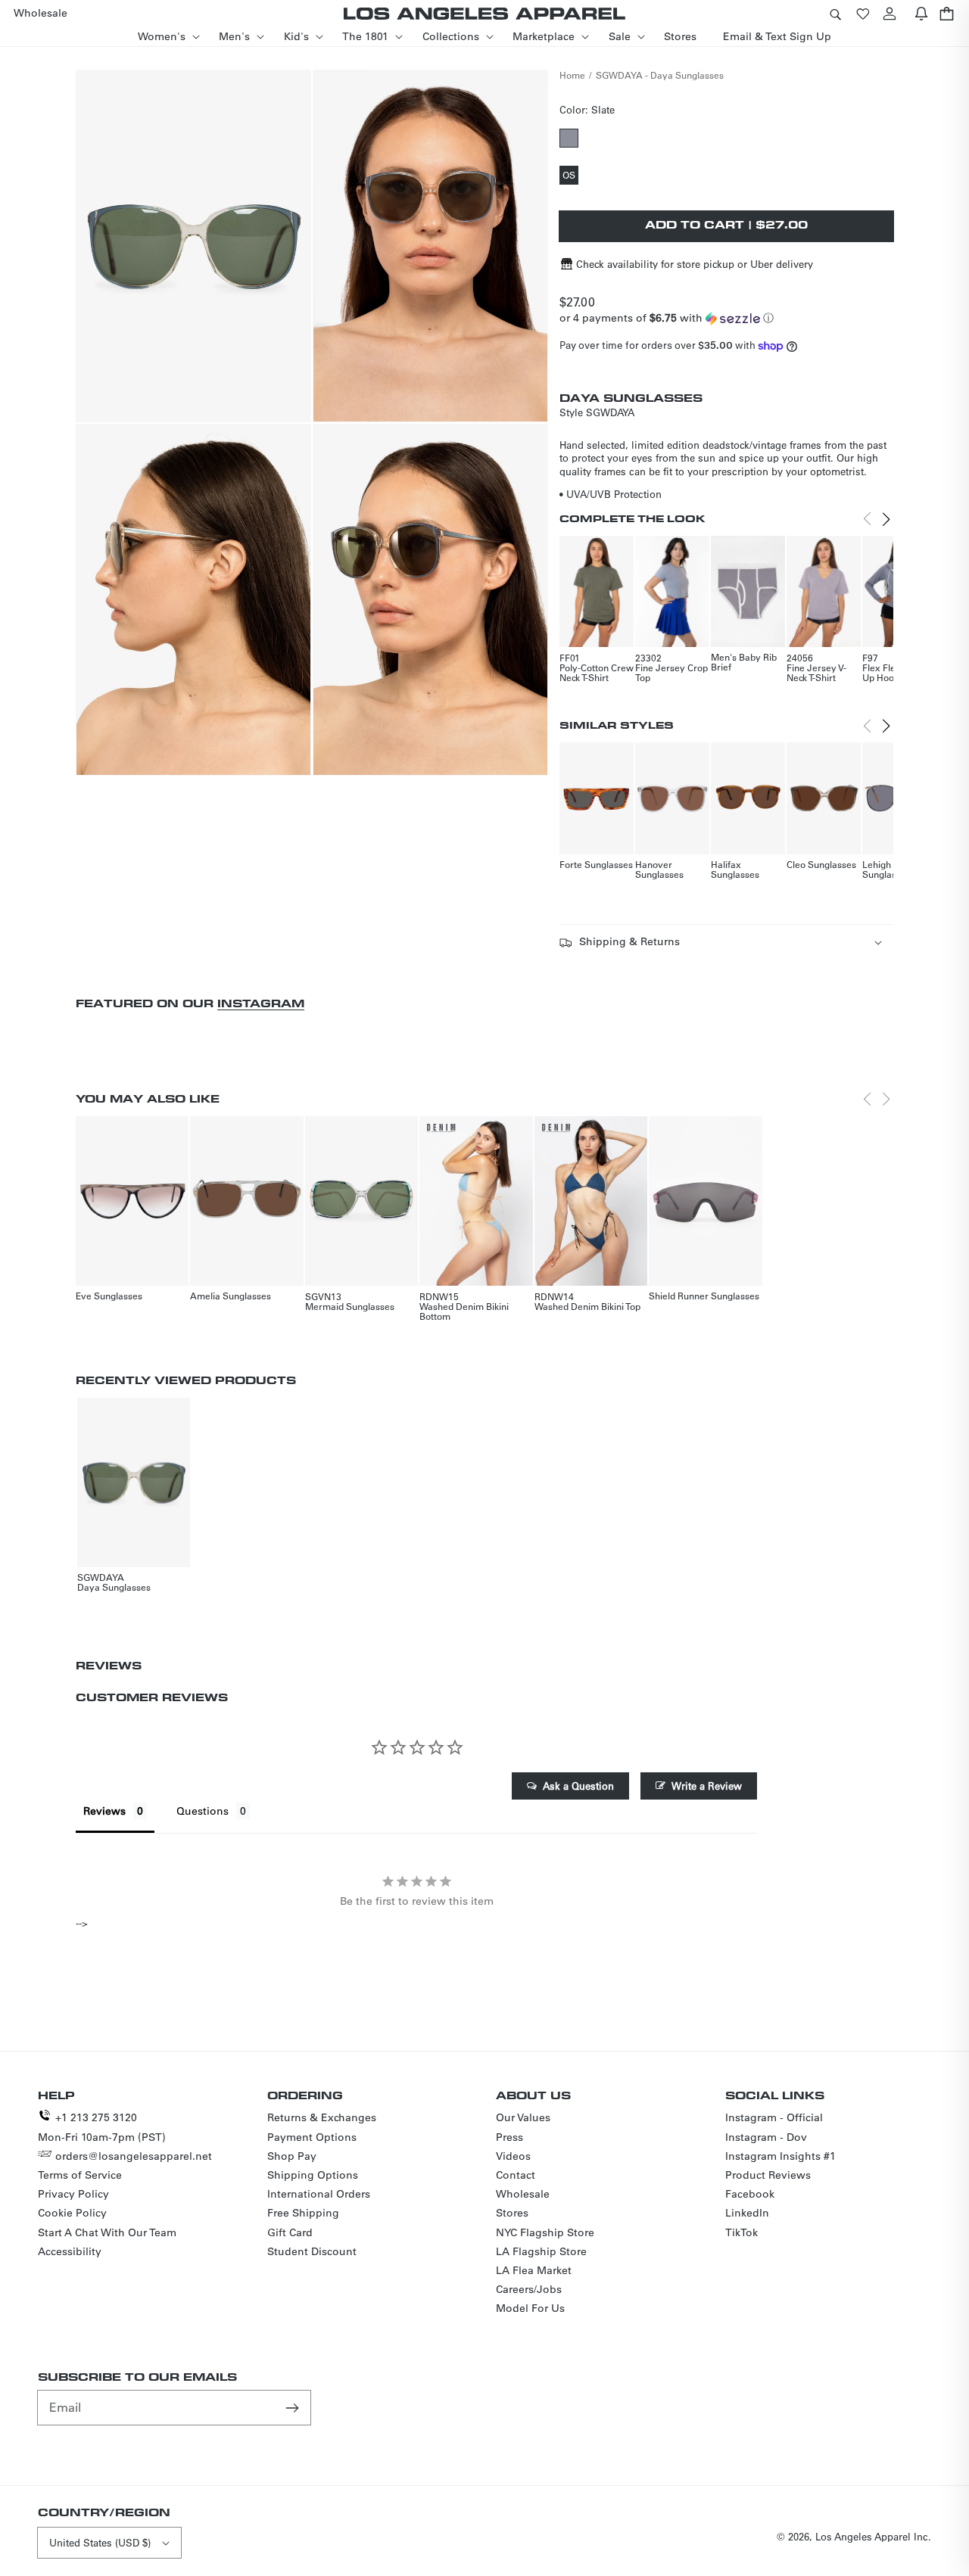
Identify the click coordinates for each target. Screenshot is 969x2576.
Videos (513, 2156)
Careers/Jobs (529, 2289)
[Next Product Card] (886, 519)
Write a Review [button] (707, 1786)
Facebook (750, 2194)
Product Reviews (768, 2175)
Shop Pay (292, 2156)
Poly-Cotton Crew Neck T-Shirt (597, 672)
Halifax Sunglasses (735, 869)
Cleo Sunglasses (821, 864)
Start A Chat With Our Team (107, 2232)
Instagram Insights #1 (780, 2156)
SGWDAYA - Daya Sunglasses (660, 75)
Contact (516, 2175)
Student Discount (312, 2251)
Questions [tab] (203, 1811)
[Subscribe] (294, 2407)
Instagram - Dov (766, 2137)
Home (572, 75)
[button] (835, 13)
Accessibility (70, 2251)
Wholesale (523, 2194)
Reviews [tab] (104, 1811)
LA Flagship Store (541, 2251)
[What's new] (921, 13)
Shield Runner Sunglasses (704, 1296)
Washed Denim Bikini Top (587, 1306)
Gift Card (290, 2232)
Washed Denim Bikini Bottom (464, 1311)
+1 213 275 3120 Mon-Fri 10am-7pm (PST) (102, 2127)
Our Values (523, 2117)
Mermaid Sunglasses (350, 1306)
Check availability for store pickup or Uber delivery (695, 264)
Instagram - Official (774, 2117)
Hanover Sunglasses (659, 869)
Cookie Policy (72, 2213)
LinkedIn (747, 2213)
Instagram (261, 1003)
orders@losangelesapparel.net (134, 2156)
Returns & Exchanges (322, 2117)
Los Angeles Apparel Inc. (873, 2536)
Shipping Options (313, 2175)
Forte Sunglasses (596, 864)
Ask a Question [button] (578, 1786)
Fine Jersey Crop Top (671, 672)
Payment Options (312, 2137)
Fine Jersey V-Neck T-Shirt (816, 672)
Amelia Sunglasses (231, 1296)
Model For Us (530, 2308)
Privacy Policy (73, 2194)
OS (570, 176)
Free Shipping (303, 2213)
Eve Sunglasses (109, 1296)
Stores (512, 2213)
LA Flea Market (534, 2270)
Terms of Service (80, 2175)
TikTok (742, 2232)
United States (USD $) (100, 2542)
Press (509, 2137)
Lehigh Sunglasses (886, 869)
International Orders (319, 2194)
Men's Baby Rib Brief (744, 662)
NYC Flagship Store (545, 2232)
